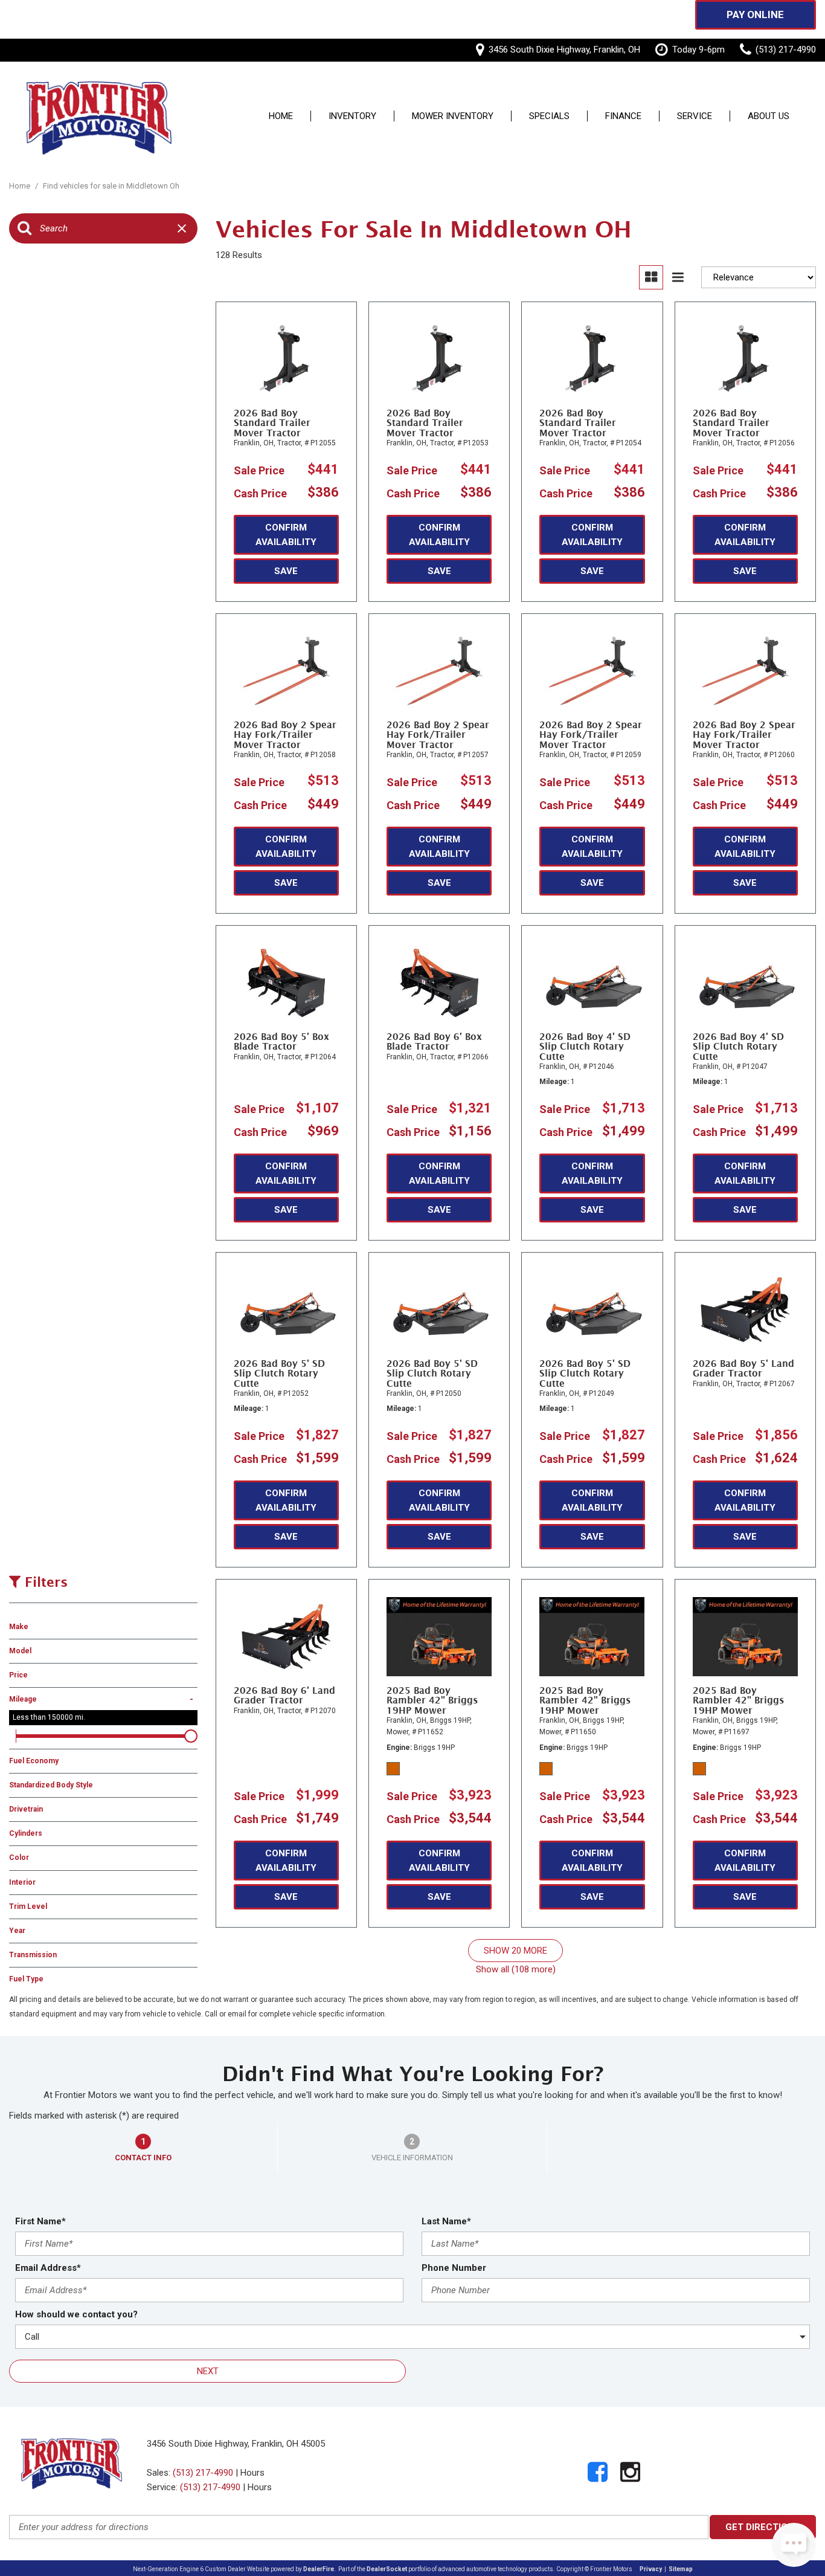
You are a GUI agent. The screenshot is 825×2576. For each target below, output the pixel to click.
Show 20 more (515, 1951)
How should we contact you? (76, 2314)
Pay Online (755, 15)
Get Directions (763, 2527)
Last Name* (446, 2221)
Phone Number (454, 2268)
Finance (623, 117)
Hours (252, 2473)
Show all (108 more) (516, 1969)
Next (208, 2371)
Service (695, 117)
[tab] (143, 2148)
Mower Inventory (453, 117)
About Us (769, 117)
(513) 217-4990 (203, 2473)
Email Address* (48, 2268)
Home (281, 117)
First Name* (40, 2221)
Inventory (352, 117)
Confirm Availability (286, 535)
